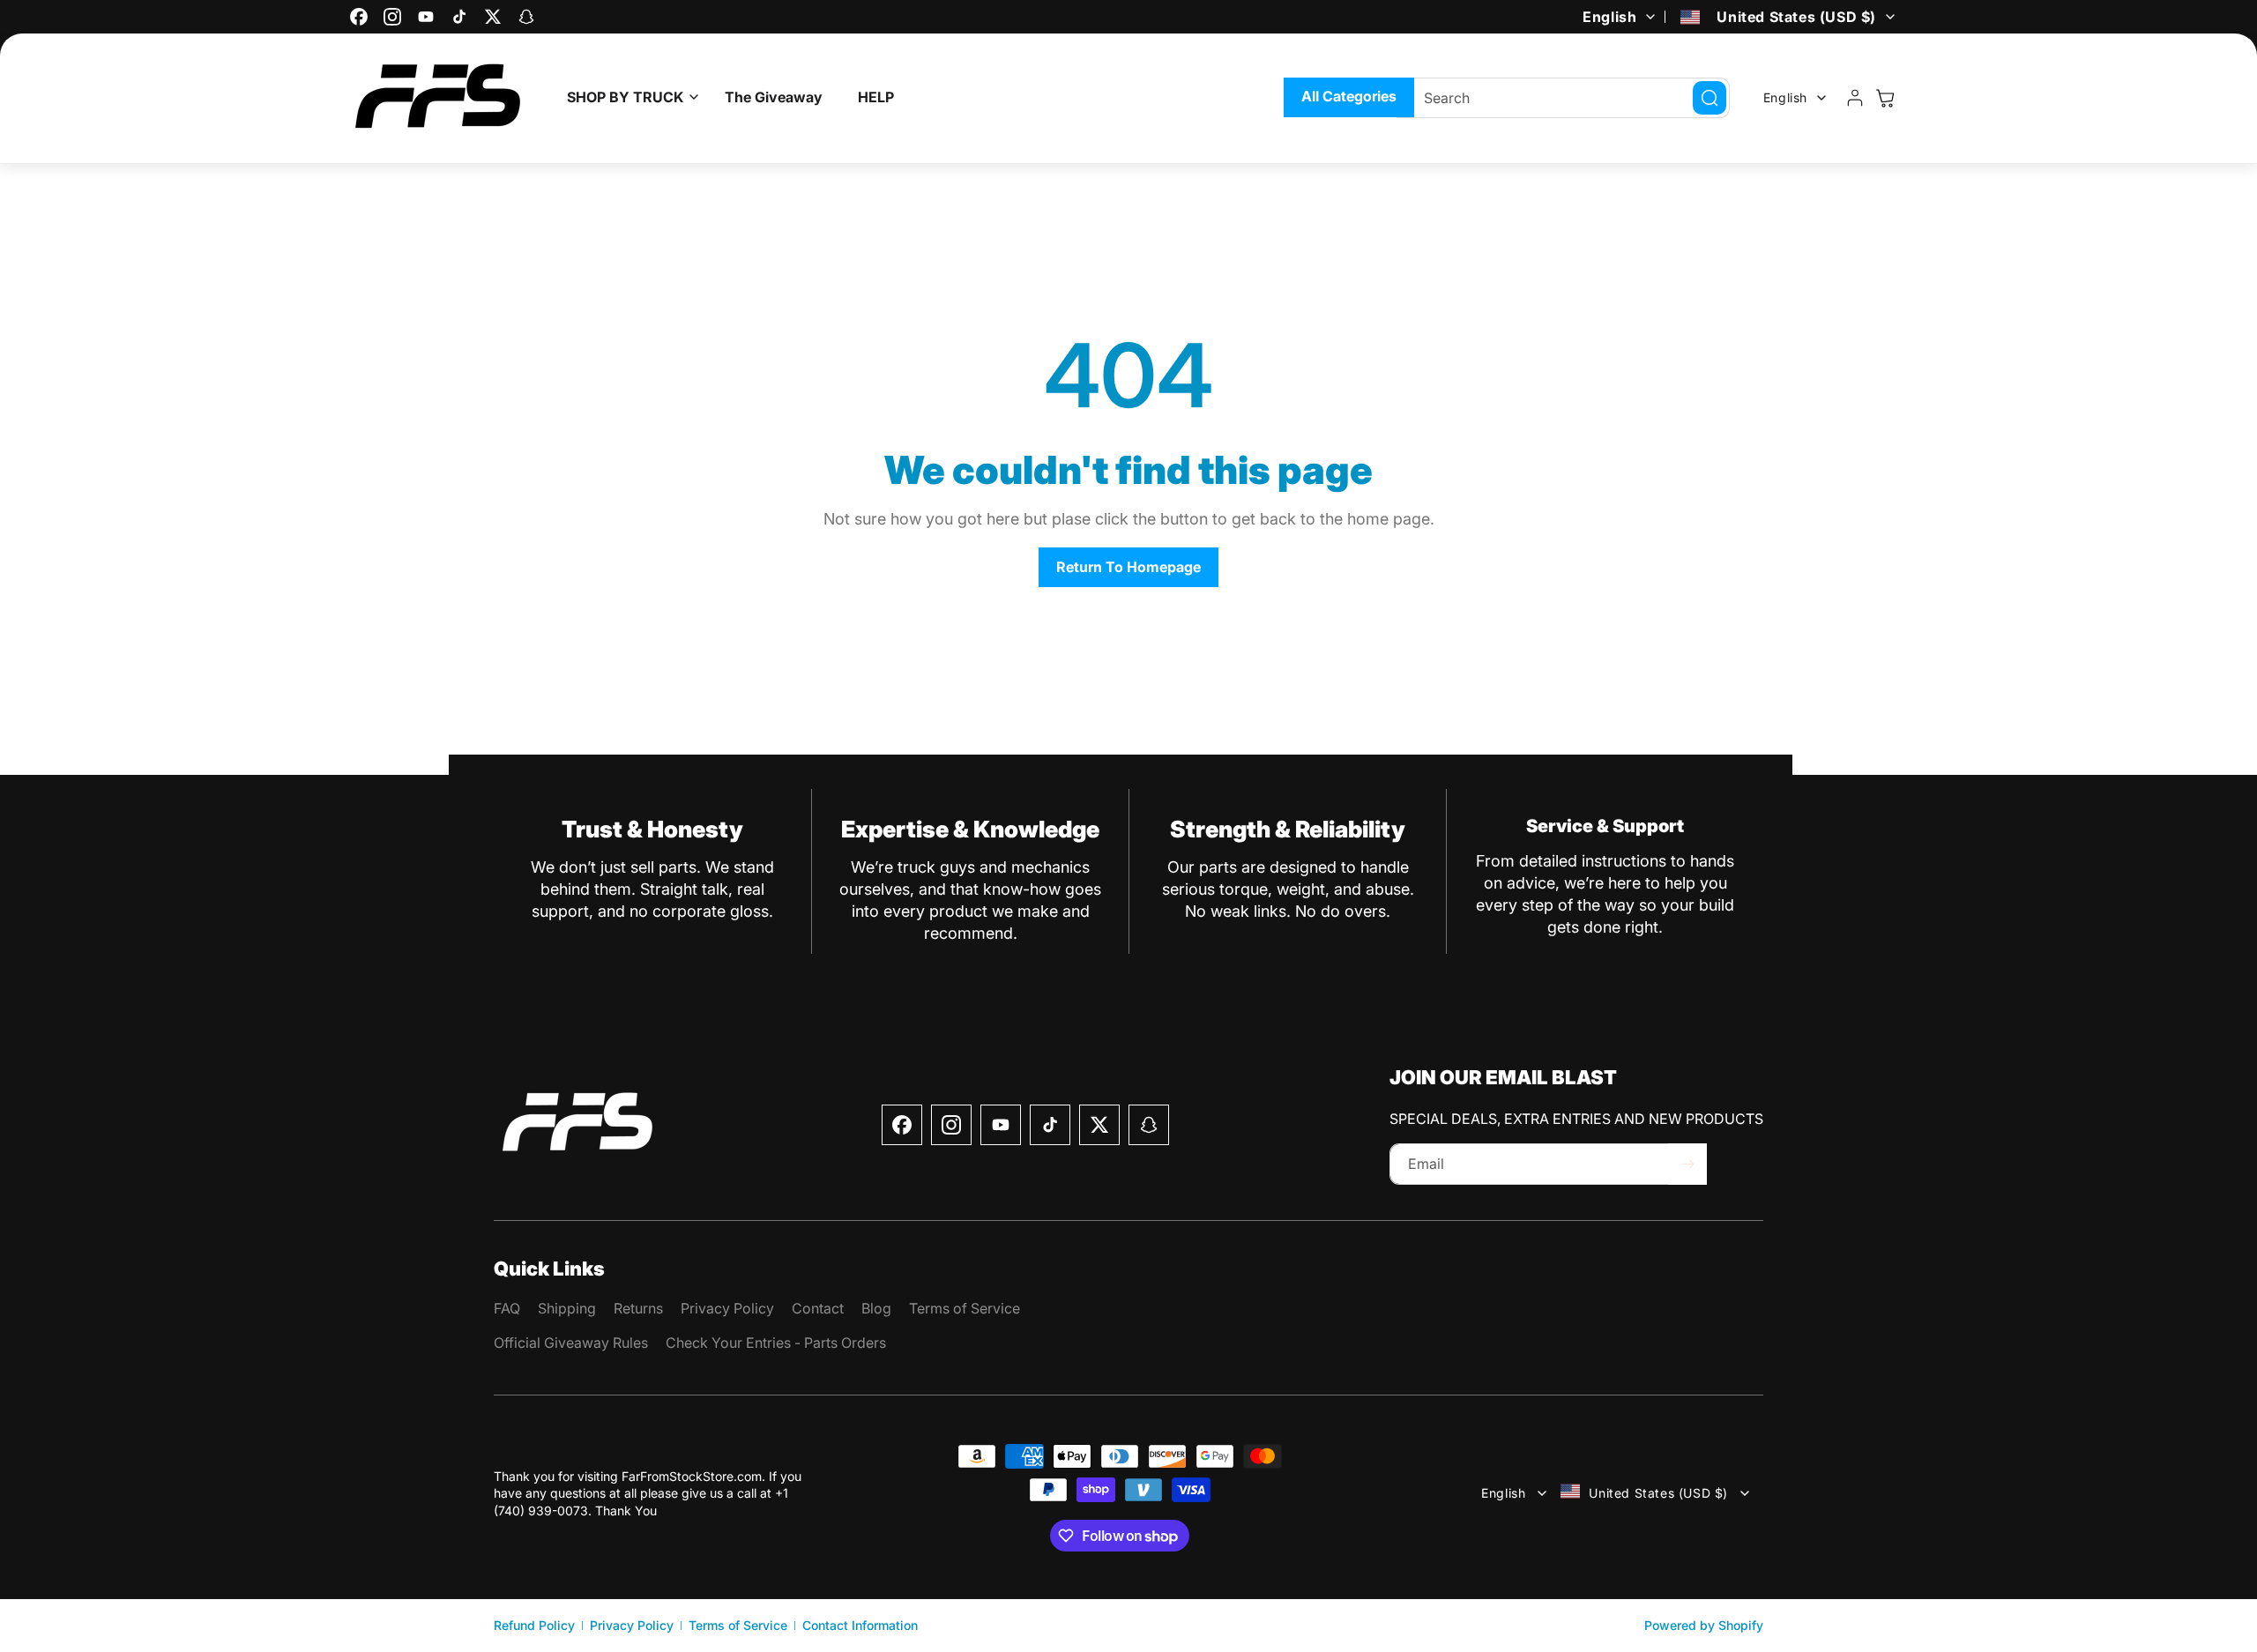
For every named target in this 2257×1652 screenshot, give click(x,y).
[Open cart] (1885, 98)
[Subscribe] (1687, 1164)
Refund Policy (534, 1625)
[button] (628, 97)
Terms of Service (738, 1625)
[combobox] (1563, 98)
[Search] (1710, 98)
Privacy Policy (632, 1625)
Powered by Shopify (1704, 1625)
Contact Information (860, 1625)
